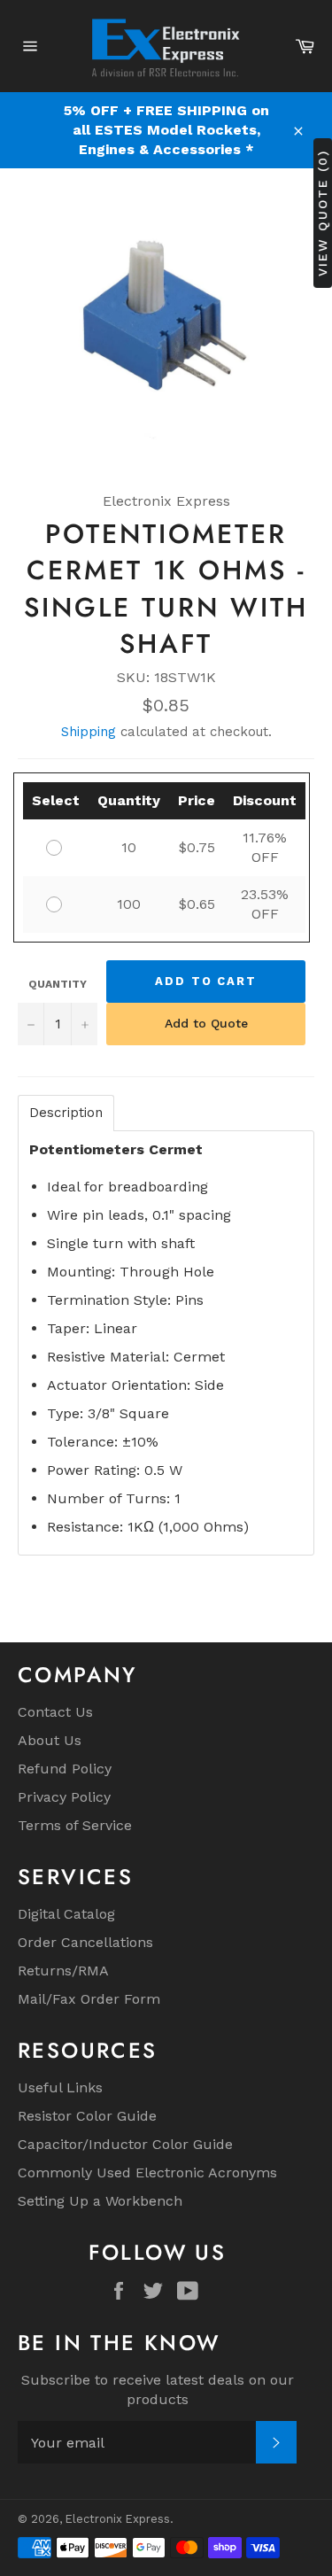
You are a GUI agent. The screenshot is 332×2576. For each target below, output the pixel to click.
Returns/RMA (63, 1971)
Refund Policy (65, 1769)
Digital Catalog (66, 1914)
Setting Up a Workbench (100, 2201)
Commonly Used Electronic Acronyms (147, 2173)
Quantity (58, 984)
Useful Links (60, 2087)
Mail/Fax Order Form (89, 1999)
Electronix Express (118, 2519)
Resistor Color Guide (87, 2116)
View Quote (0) (322, 213)
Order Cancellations (85, 1942)
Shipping (89, 732)
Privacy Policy (64, 1797)
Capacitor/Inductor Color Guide (125, 2144)
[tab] (66, 1113)
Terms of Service (75, 1825)
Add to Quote (206, 1023)
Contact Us (55, 1712)
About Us (50, 1740)
